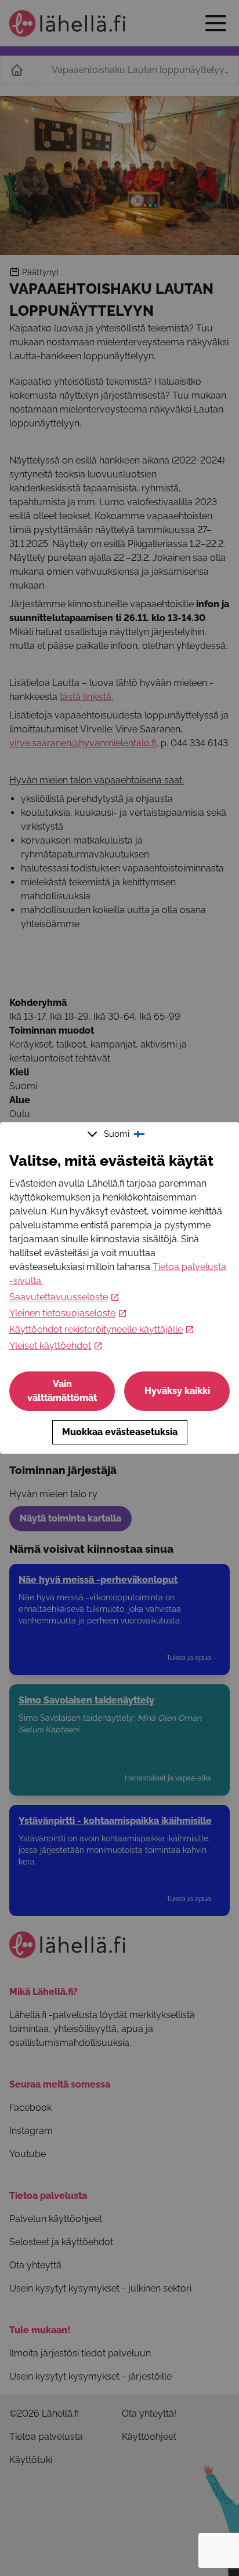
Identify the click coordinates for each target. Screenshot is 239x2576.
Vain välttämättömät (62, 1391)
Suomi (117, 1134)
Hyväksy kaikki (177, 1391)
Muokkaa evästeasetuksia (120, 1432)
